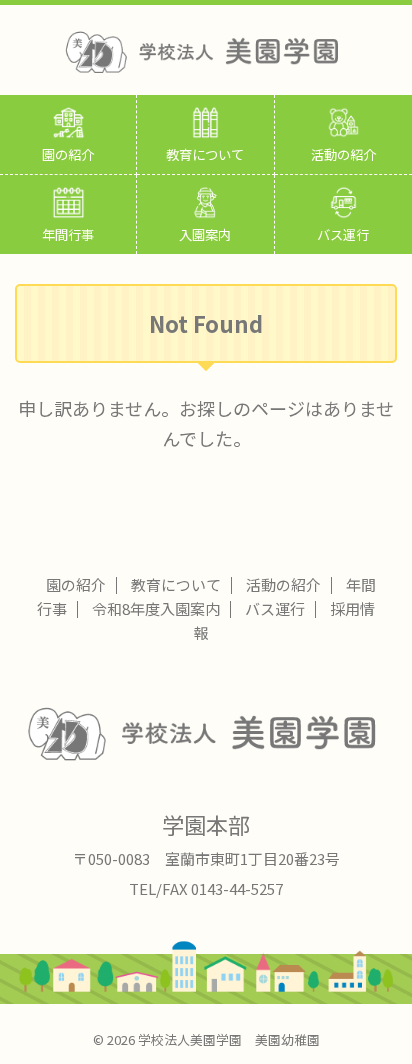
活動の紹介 (343, 154)
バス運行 (343, 234)
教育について (205, 154)
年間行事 (68, 234)
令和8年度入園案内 (156, 608)
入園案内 (205, 234)
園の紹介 (68, 154)
